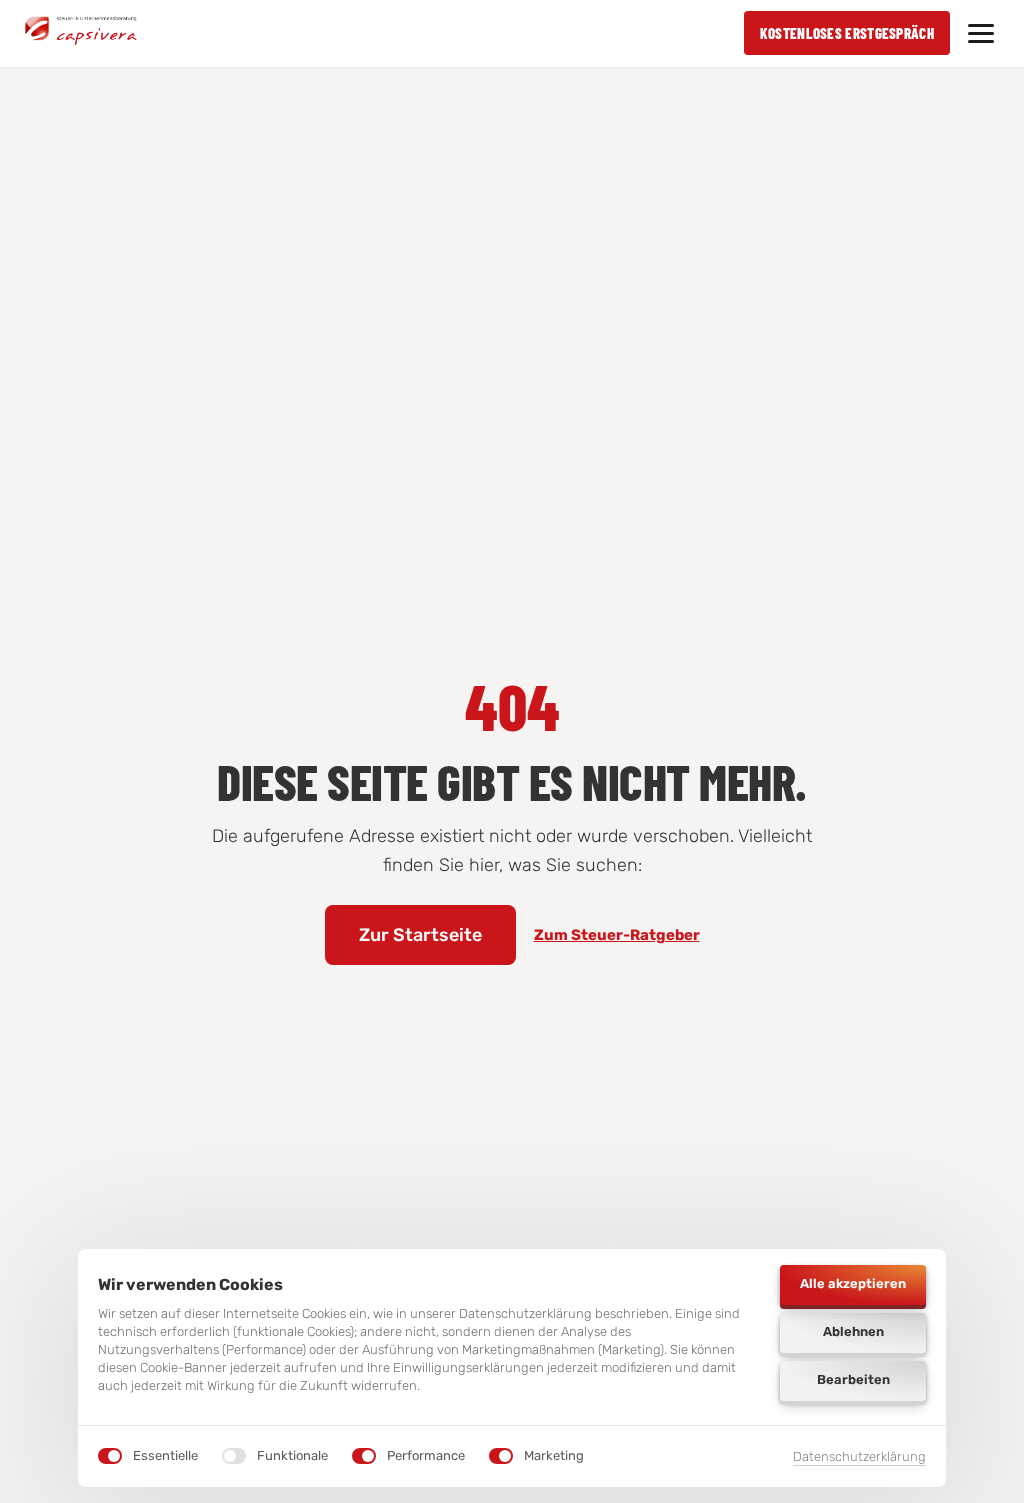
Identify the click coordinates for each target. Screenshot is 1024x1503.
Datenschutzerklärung (859, 1458)
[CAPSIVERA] (81, 33)
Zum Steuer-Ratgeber (617, 935)
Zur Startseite (420, 935)
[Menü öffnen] (981, 33)
